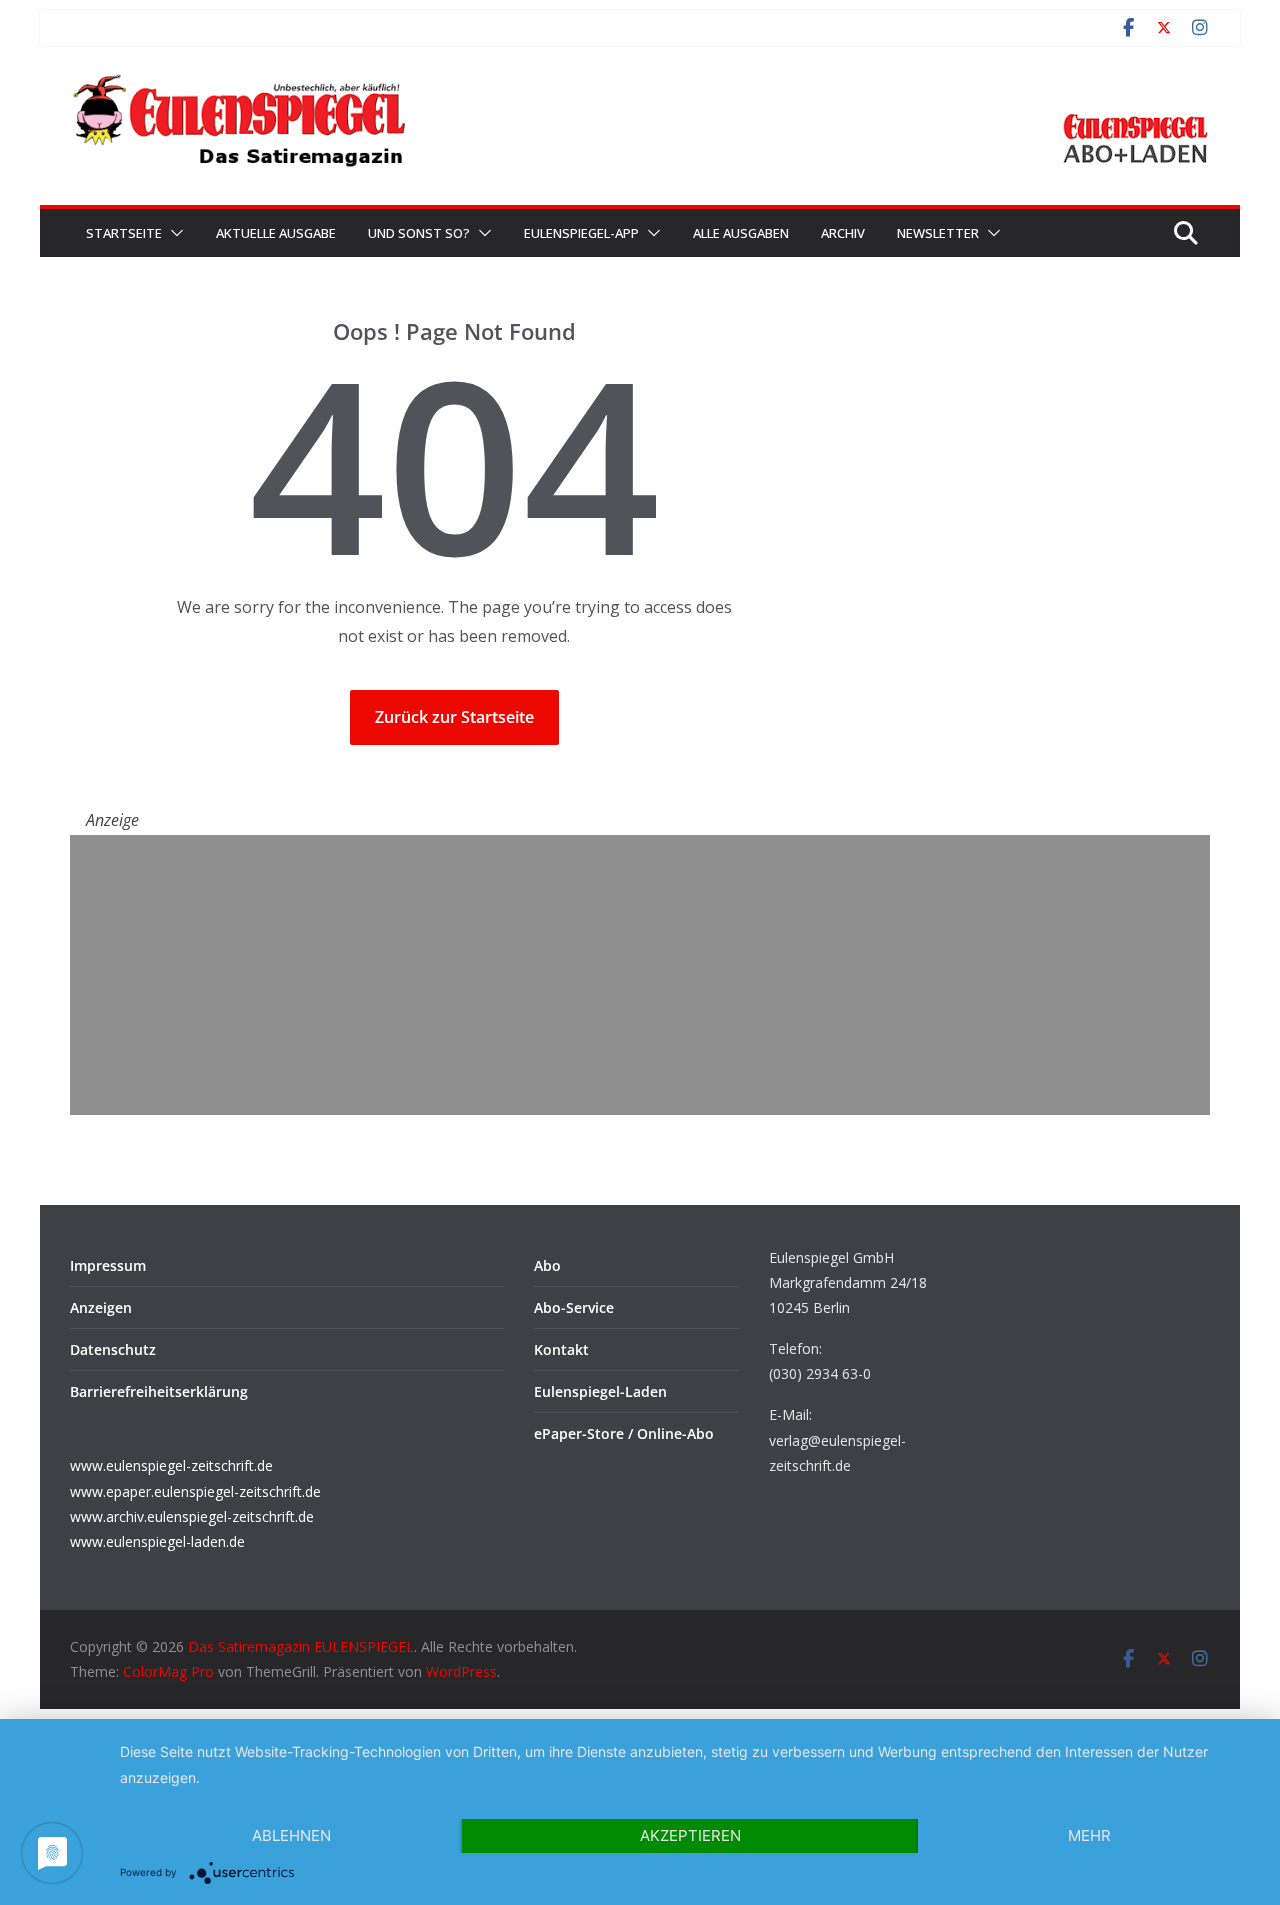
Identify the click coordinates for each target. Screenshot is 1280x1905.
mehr (1089, 1835)
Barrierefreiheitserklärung (159, 1391)
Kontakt (561, 1349)
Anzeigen (101, 1307)
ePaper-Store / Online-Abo (624, 1433)
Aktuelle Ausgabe (276, 233)
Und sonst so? (419, 233)
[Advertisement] (640, 975)
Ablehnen (291, 1835)
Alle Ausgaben (741, 233)
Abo (547, 1265)
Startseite (124, 233)
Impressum (108, 1265)
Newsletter (938, 233)
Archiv (843, 233)
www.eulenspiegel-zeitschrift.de (171, 1465)
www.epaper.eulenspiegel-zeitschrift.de (195, 1491)
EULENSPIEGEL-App (581, 233)
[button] (173, 233)
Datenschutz (113, 1349)
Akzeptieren (690, 1835)
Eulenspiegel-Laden (600, 1391)
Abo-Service (574, 1307)
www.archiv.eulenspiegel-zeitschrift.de (192, 1516)
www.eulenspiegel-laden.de (157, 1541)
